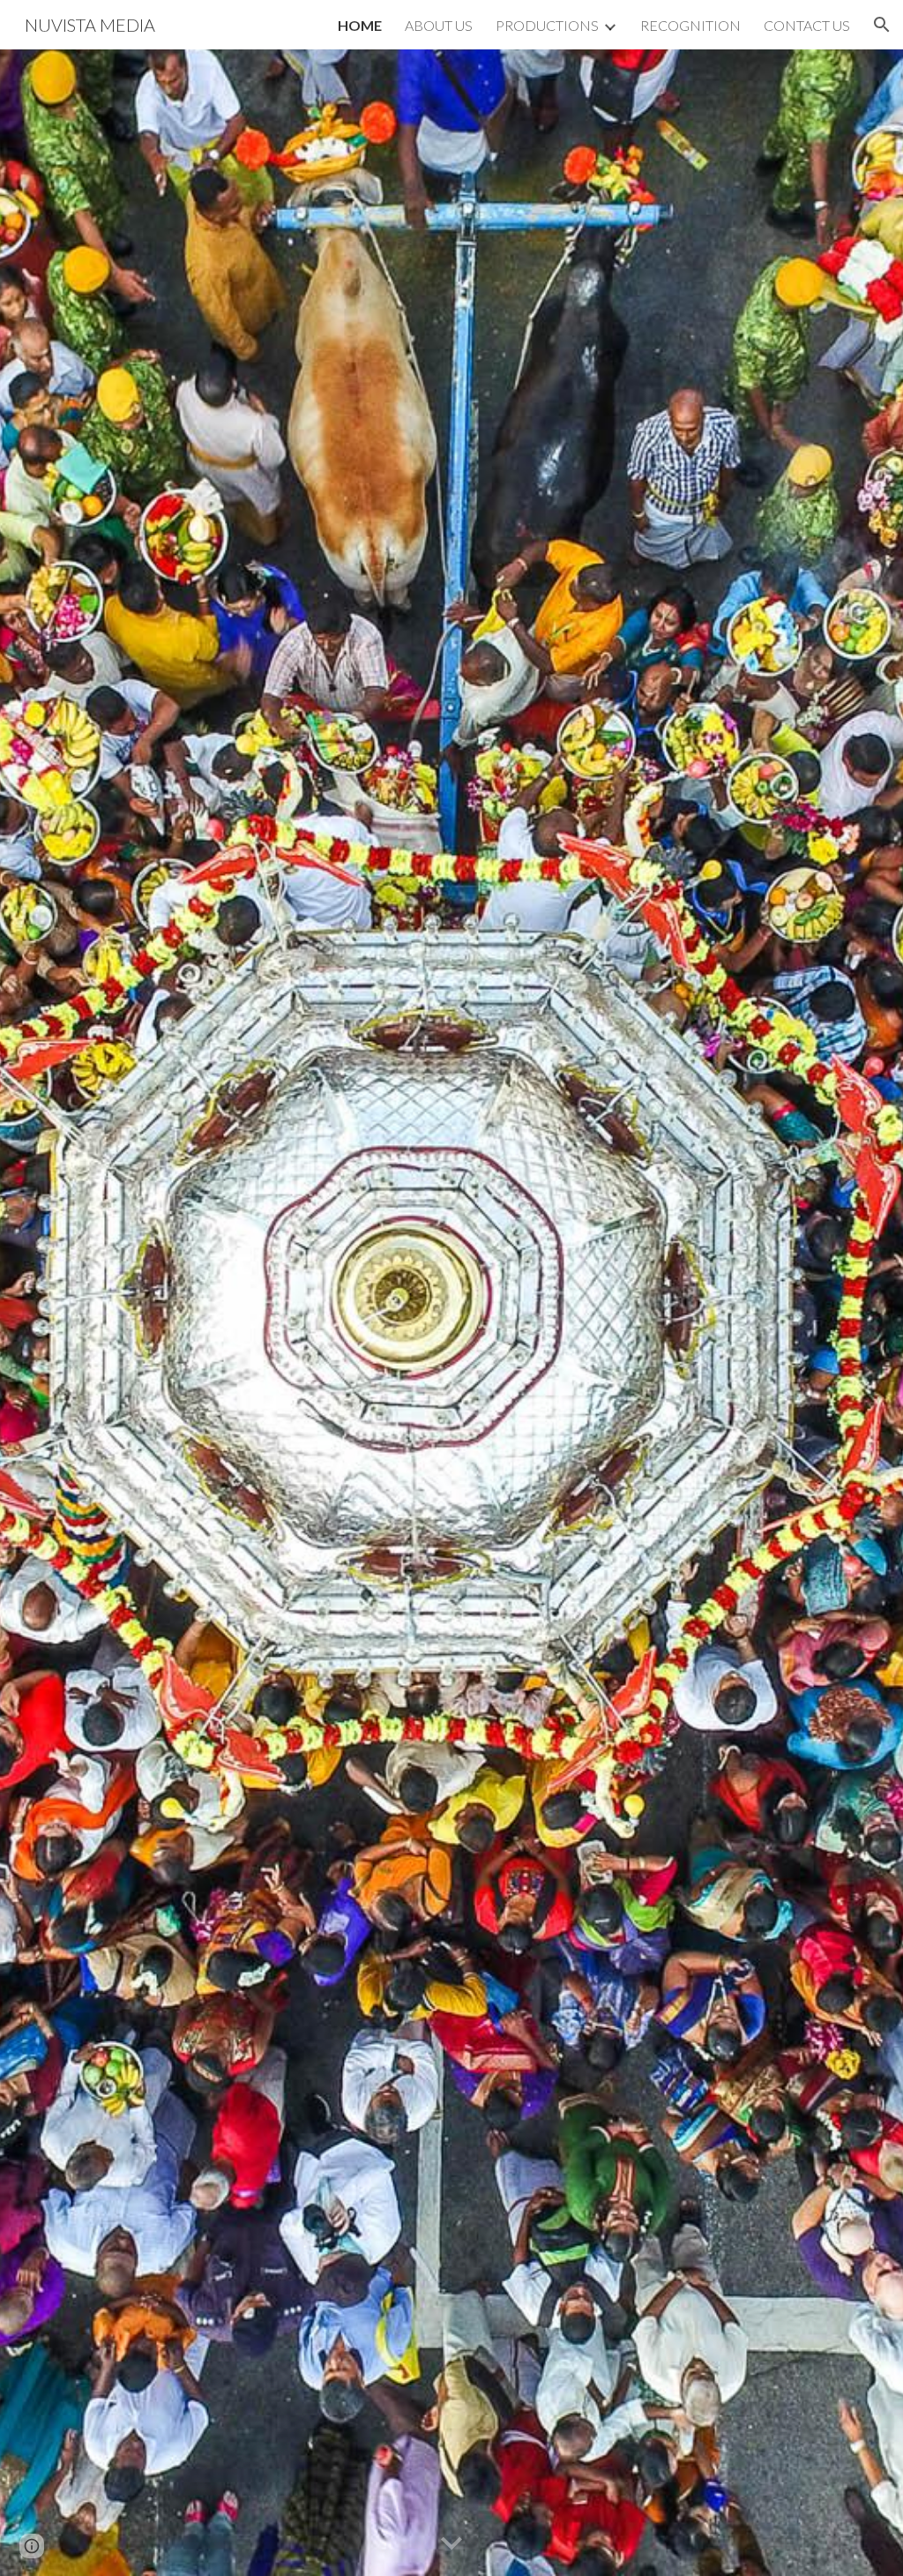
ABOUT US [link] (439, 25)
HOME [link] (360, 25)
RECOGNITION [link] (690, 25)
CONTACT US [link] (807, 25)
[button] (882, 25)
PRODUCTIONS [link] (547, 25)
